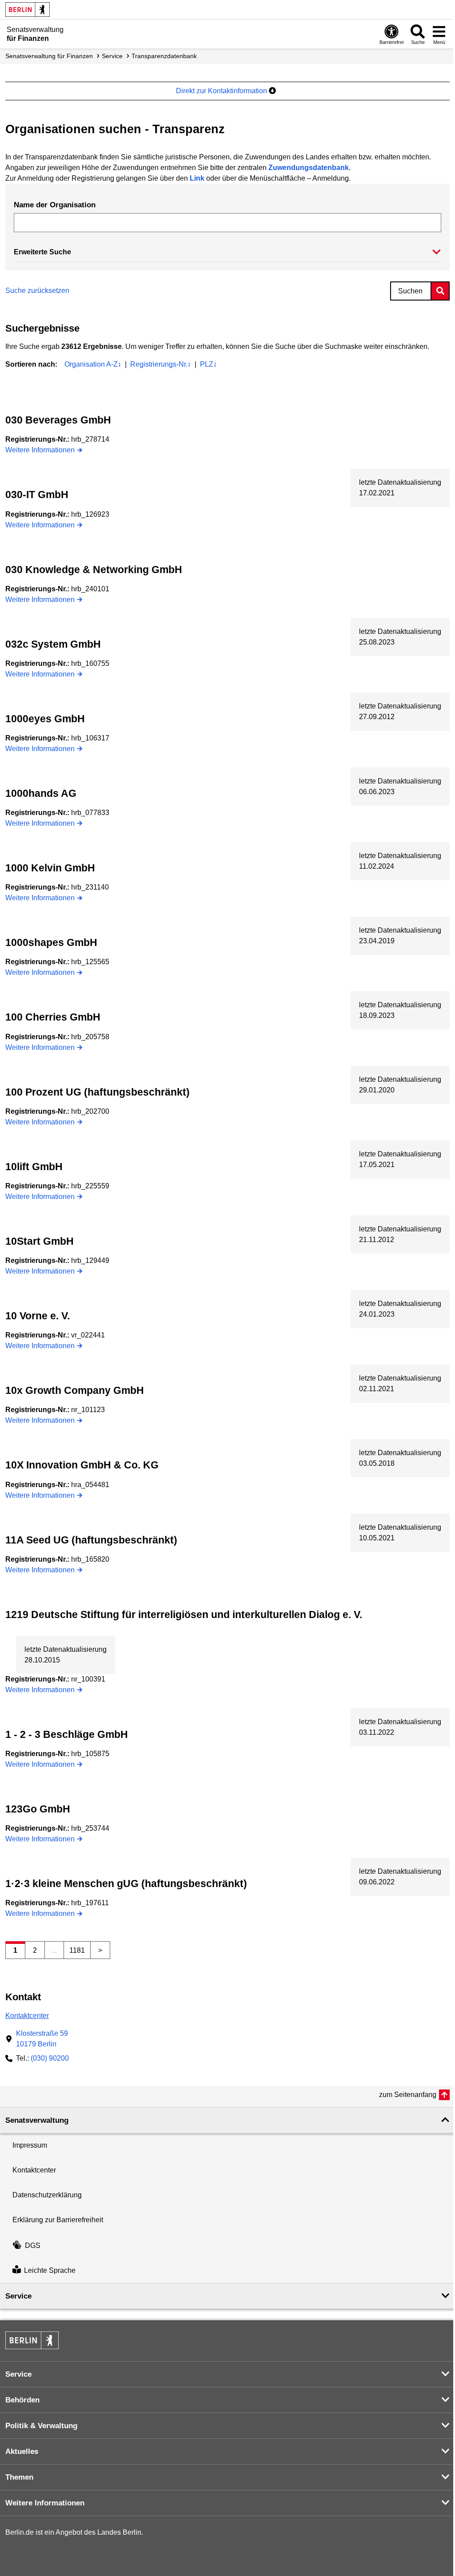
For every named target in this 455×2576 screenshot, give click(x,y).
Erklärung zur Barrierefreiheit (58, 2220)
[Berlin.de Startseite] (28, 10)
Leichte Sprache (50, 2270)
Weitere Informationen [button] (45, 2503)
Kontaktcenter (27, 2016)
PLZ (208, 364)
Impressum (30, 2145)
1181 (77, 1950)
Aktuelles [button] (22, 2451)
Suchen (410, 291)
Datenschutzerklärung (47, 2195)
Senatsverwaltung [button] (37, 2120)
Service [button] (18, 2296)
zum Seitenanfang (408, 2095)
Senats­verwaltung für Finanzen (49, 56)
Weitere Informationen (40, 450)
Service (112, 56)
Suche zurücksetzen (37, 291)
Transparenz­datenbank (164, 56)
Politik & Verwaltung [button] (41, 2426)
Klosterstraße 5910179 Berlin (42, 2039)
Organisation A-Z (93, 364)
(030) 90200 (50, 2058)
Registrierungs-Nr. (161, 364)
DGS (33, 2246)
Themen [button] (19, 2477)
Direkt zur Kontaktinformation (222, 91)
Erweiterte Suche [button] (42, 252)
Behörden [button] (22, 2400)
